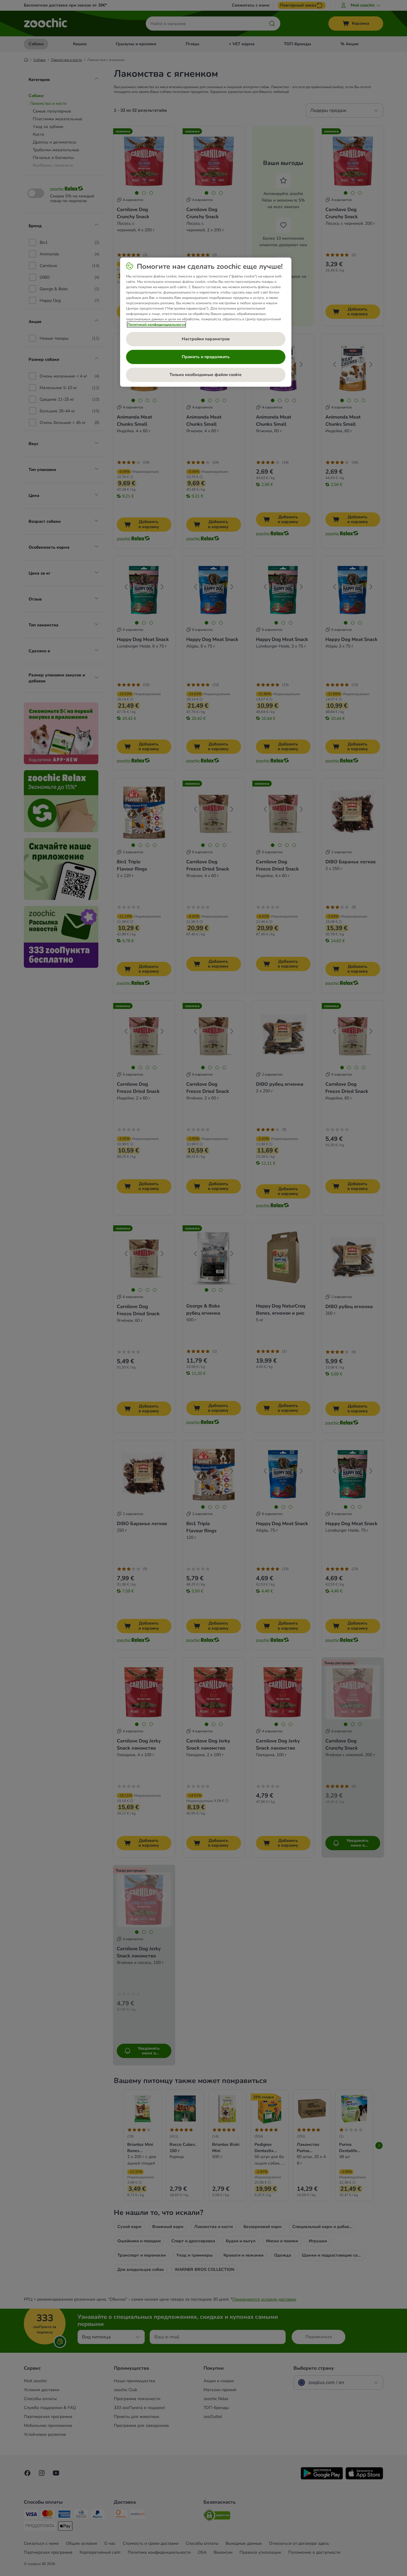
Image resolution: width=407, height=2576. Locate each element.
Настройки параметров (206, 339)
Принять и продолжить (206, 357)
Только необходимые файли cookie (206, 375)
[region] (206, 322)
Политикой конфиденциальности (156, 324)
